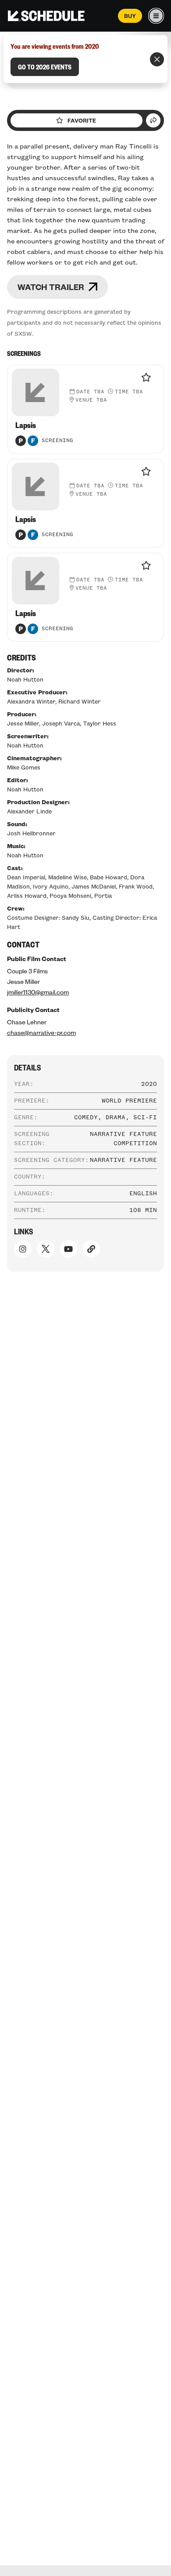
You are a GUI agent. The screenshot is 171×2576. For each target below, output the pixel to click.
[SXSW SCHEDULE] (46, 16)
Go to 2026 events (45, 67)
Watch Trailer (51, 287)
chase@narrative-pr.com (41, 1032)
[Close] (157, 59)
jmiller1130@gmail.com (38, 992)
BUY (130, 16)
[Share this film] (153, 120)
